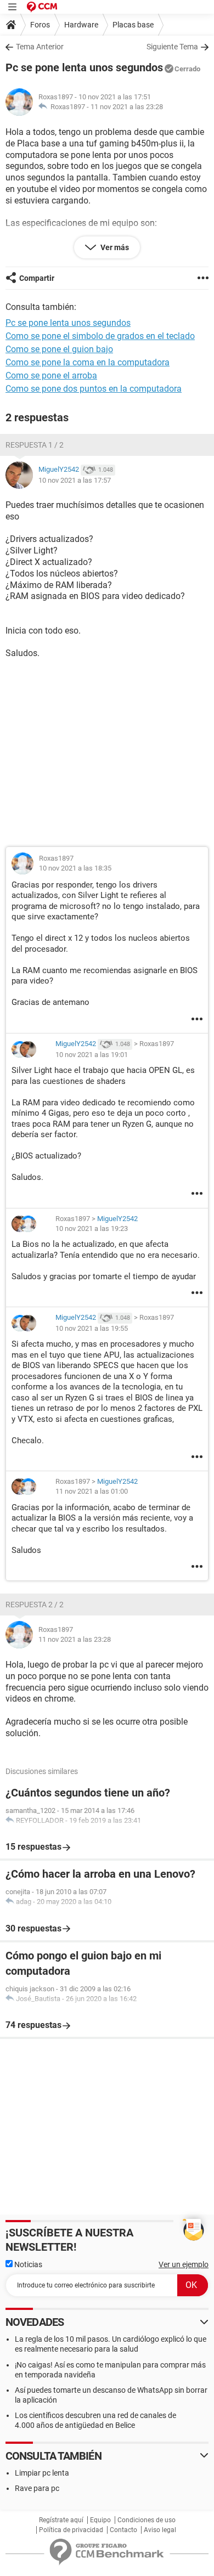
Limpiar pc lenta (42, 2473)
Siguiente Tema (172, 47)
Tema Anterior (40, 47)
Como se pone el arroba (51, 375)
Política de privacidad (71, 2530)
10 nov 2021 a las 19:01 (92, 1055)
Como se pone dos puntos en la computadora (94, 389)
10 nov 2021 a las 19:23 (92, 1228)
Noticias (27, 2264)
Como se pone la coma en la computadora (88, 362)
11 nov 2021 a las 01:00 (92, 1491)
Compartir (37, 278)
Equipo (100, 2520)
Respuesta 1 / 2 (35, 445)
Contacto (123, 2530)
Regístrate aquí (61, 2520)
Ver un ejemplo (184, 2264)
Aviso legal (160, 2530)
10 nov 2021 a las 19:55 (92, 1328)
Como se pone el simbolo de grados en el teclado (100, 336)
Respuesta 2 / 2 (35, 1605)
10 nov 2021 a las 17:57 (75, 480)
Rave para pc (37, 2488)
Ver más (114, 247)
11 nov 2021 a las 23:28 (127, 107)
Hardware (81, 25)
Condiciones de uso (147, 2520)
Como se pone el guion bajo (59, 349)
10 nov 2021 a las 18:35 (75, 868)
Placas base (133, 25)
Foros (40, 25)
